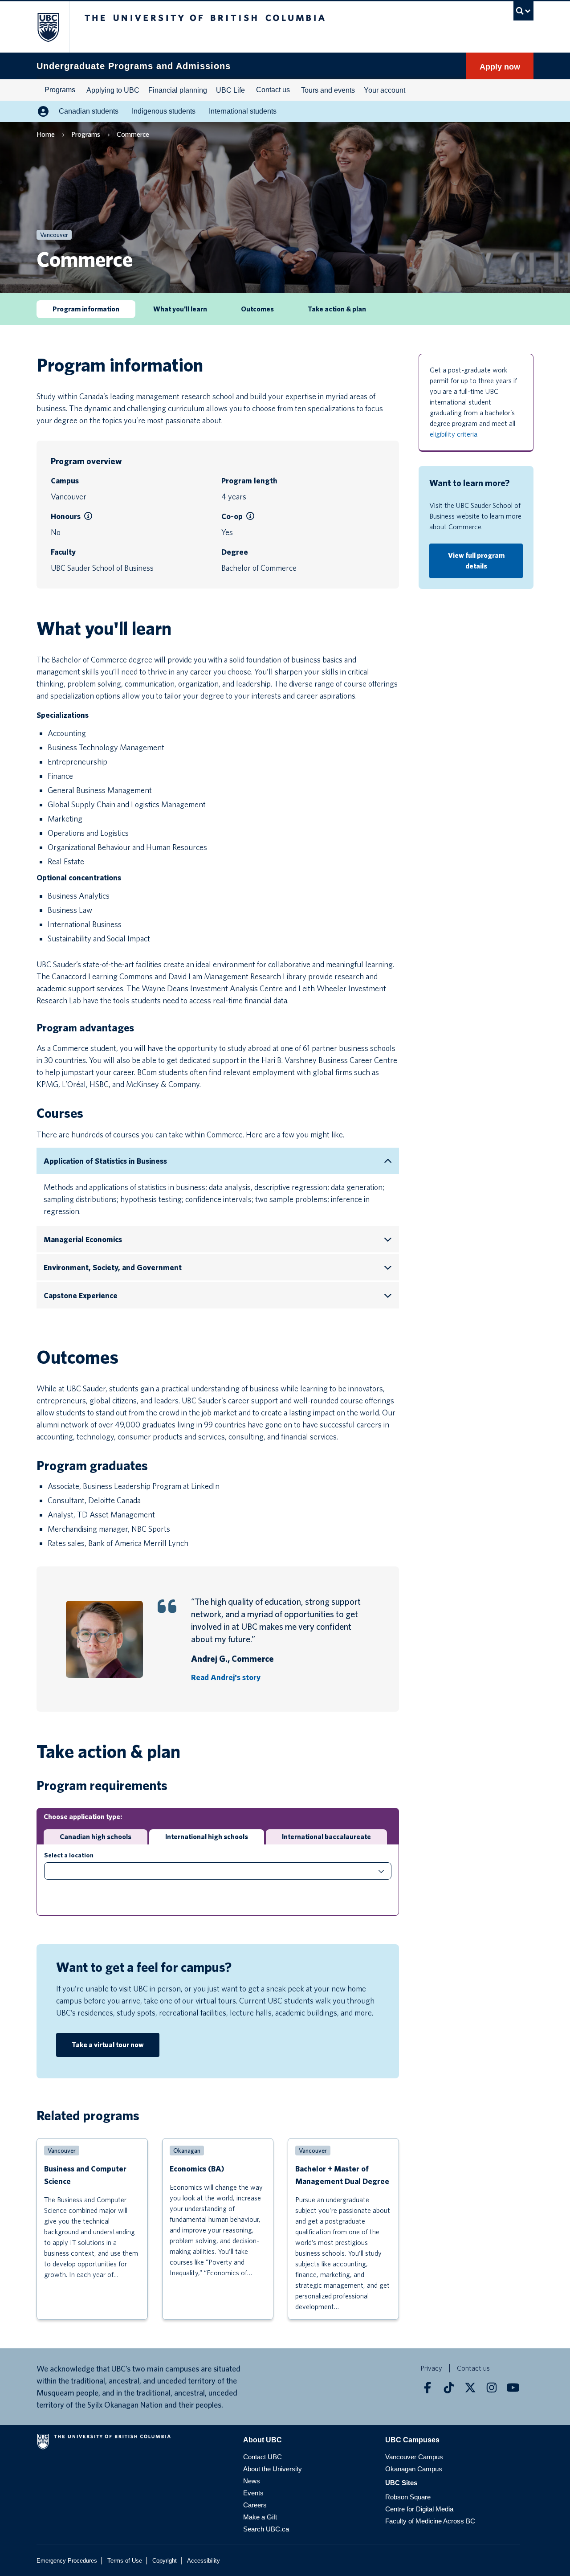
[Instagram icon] (492, 2388)
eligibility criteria (454, 434)
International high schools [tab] (207, 1837)
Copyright (165, 2561)
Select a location (69, 1855)
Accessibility (204, 2561)
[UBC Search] (523, 11)
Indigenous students (164, 111)
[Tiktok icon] (449, 2388)
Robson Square (408, 2497)
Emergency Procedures (67, 2561)
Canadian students (89, 111)
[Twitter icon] (470, 2388)
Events (253, 2493)
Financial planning (178, 90)
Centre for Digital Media (419, 2509)
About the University (273, 2469)
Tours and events (328, 90)
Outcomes (257, 309)
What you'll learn (180, 309)
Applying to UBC (113, 90)
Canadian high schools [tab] (96, 1837)
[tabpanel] (218, 1880)
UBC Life (230, 90)
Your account (385, 90)
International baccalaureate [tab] (326, 1837)
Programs (60, 90)
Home (46, 134)
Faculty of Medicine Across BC (430, 2521)
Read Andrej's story (226, 1677)
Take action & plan (337, 309)
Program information (86, 309)
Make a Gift (260, 2517)
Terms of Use (125, 2561)
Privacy (431, 2368)
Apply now (500, 67)
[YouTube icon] (513, 2388)
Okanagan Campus (414, 2469)
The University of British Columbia (43, 27)
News (252, 2481)
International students (243, 111)
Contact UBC (263, 2457)
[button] (88, 516)
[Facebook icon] (427, 2388)
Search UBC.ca (266, 2529)
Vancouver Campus (414, 2457)
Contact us (273, 90)
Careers (255, 2505)
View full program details (476, 561)
